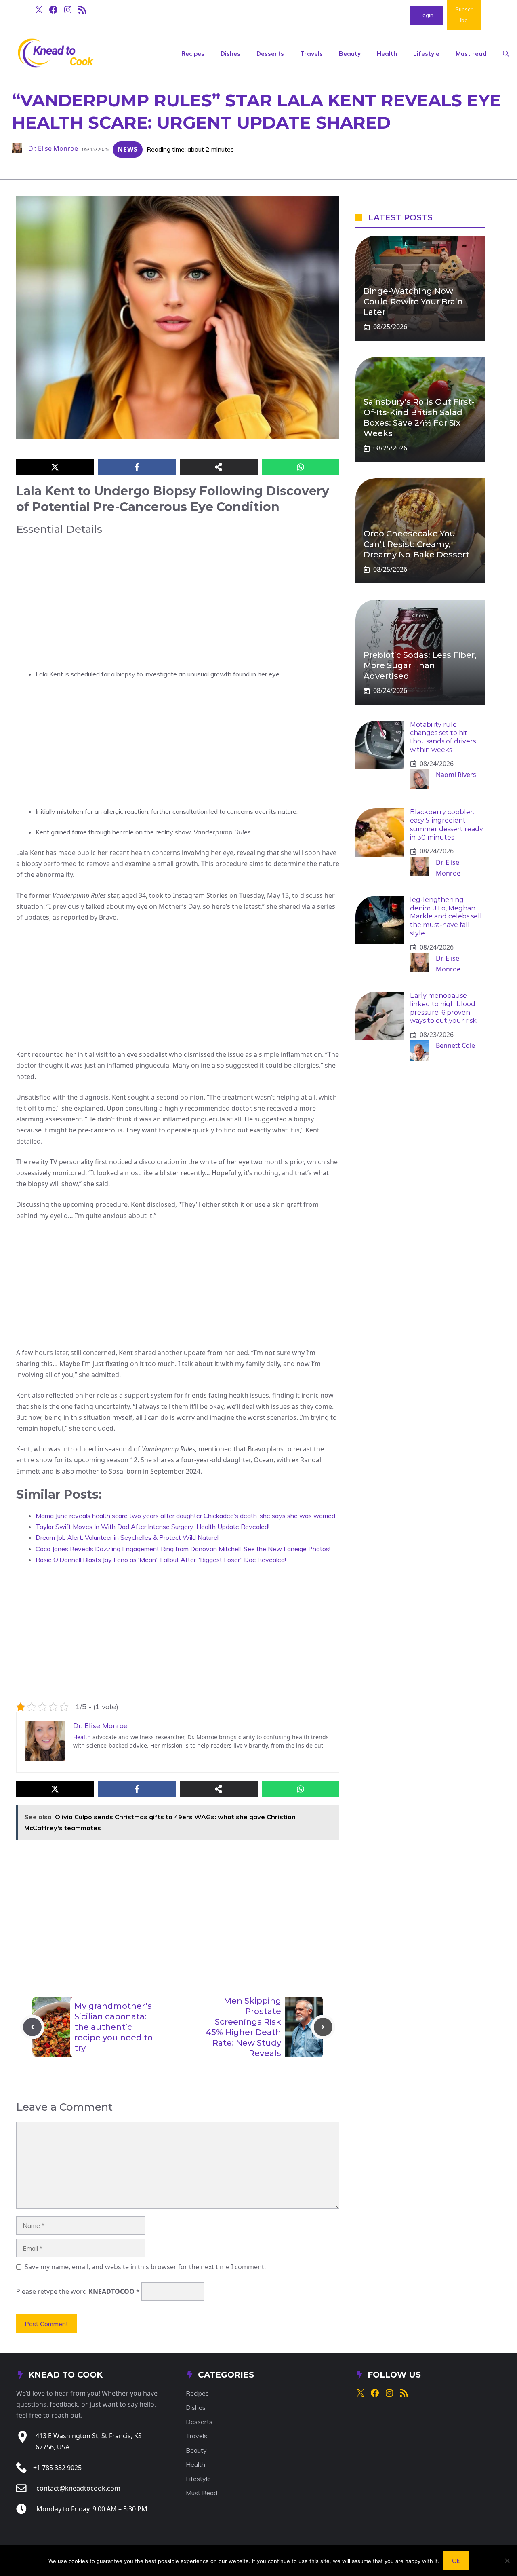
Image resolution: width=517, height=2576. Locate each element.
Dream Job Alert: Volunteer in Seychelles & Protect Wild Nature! (127, 1537)
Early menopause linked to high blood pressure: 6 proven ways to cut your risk (443, 1008)
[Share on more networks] (219, 467)
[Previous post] (32, 2027)
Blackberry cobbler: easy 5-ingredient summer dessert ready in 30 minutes (447, 825)
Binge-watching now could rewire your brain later (413, 302)
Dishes (230, 54)
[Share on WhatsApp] (301, 467)
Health (387, 54)
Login (427, 15)
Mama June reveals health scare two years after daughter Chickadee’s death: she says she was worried (185, 1516)
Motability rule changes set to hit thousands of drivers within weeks (443, 737)
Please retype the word (78, 2291)
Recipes (193, 54)
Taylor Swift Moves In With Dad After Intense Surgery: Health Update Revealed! (152, 1527)
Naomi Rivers (456, 775)
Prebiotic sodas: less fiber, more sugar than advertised (420, 665)
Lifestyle (426, 54)
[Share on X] (55, 467)
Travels (311, 54)
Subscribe (464, 15)
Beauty (350, 54)
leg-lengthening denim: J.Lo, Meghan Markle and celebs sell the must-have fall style (446, 916)
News (128, 149)
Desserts (270, 54)
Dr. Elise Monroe (53, 148)
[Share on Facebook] (137, 467)
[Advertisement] (178, 602)
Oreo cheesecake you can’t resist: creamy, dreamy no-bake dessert (416, 544)
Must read (471, 54)
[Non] (507, 2561)
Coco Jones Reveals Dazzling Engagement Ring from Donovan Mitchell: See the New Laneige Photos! (183, 1549)
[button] (506, 54)
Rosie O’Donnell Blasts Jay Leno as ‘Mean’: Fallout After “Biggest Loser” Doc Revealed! (161, 1560)
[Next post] (323, 2027)
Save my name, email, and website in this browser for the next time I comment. (145, 2267)
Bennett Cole (455, 1045)
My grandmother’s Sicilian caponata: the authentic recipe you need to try (113, 2027)
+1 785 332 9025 (57, 2468)
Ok (456, 2561)
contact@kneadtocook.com (78, 2488)
